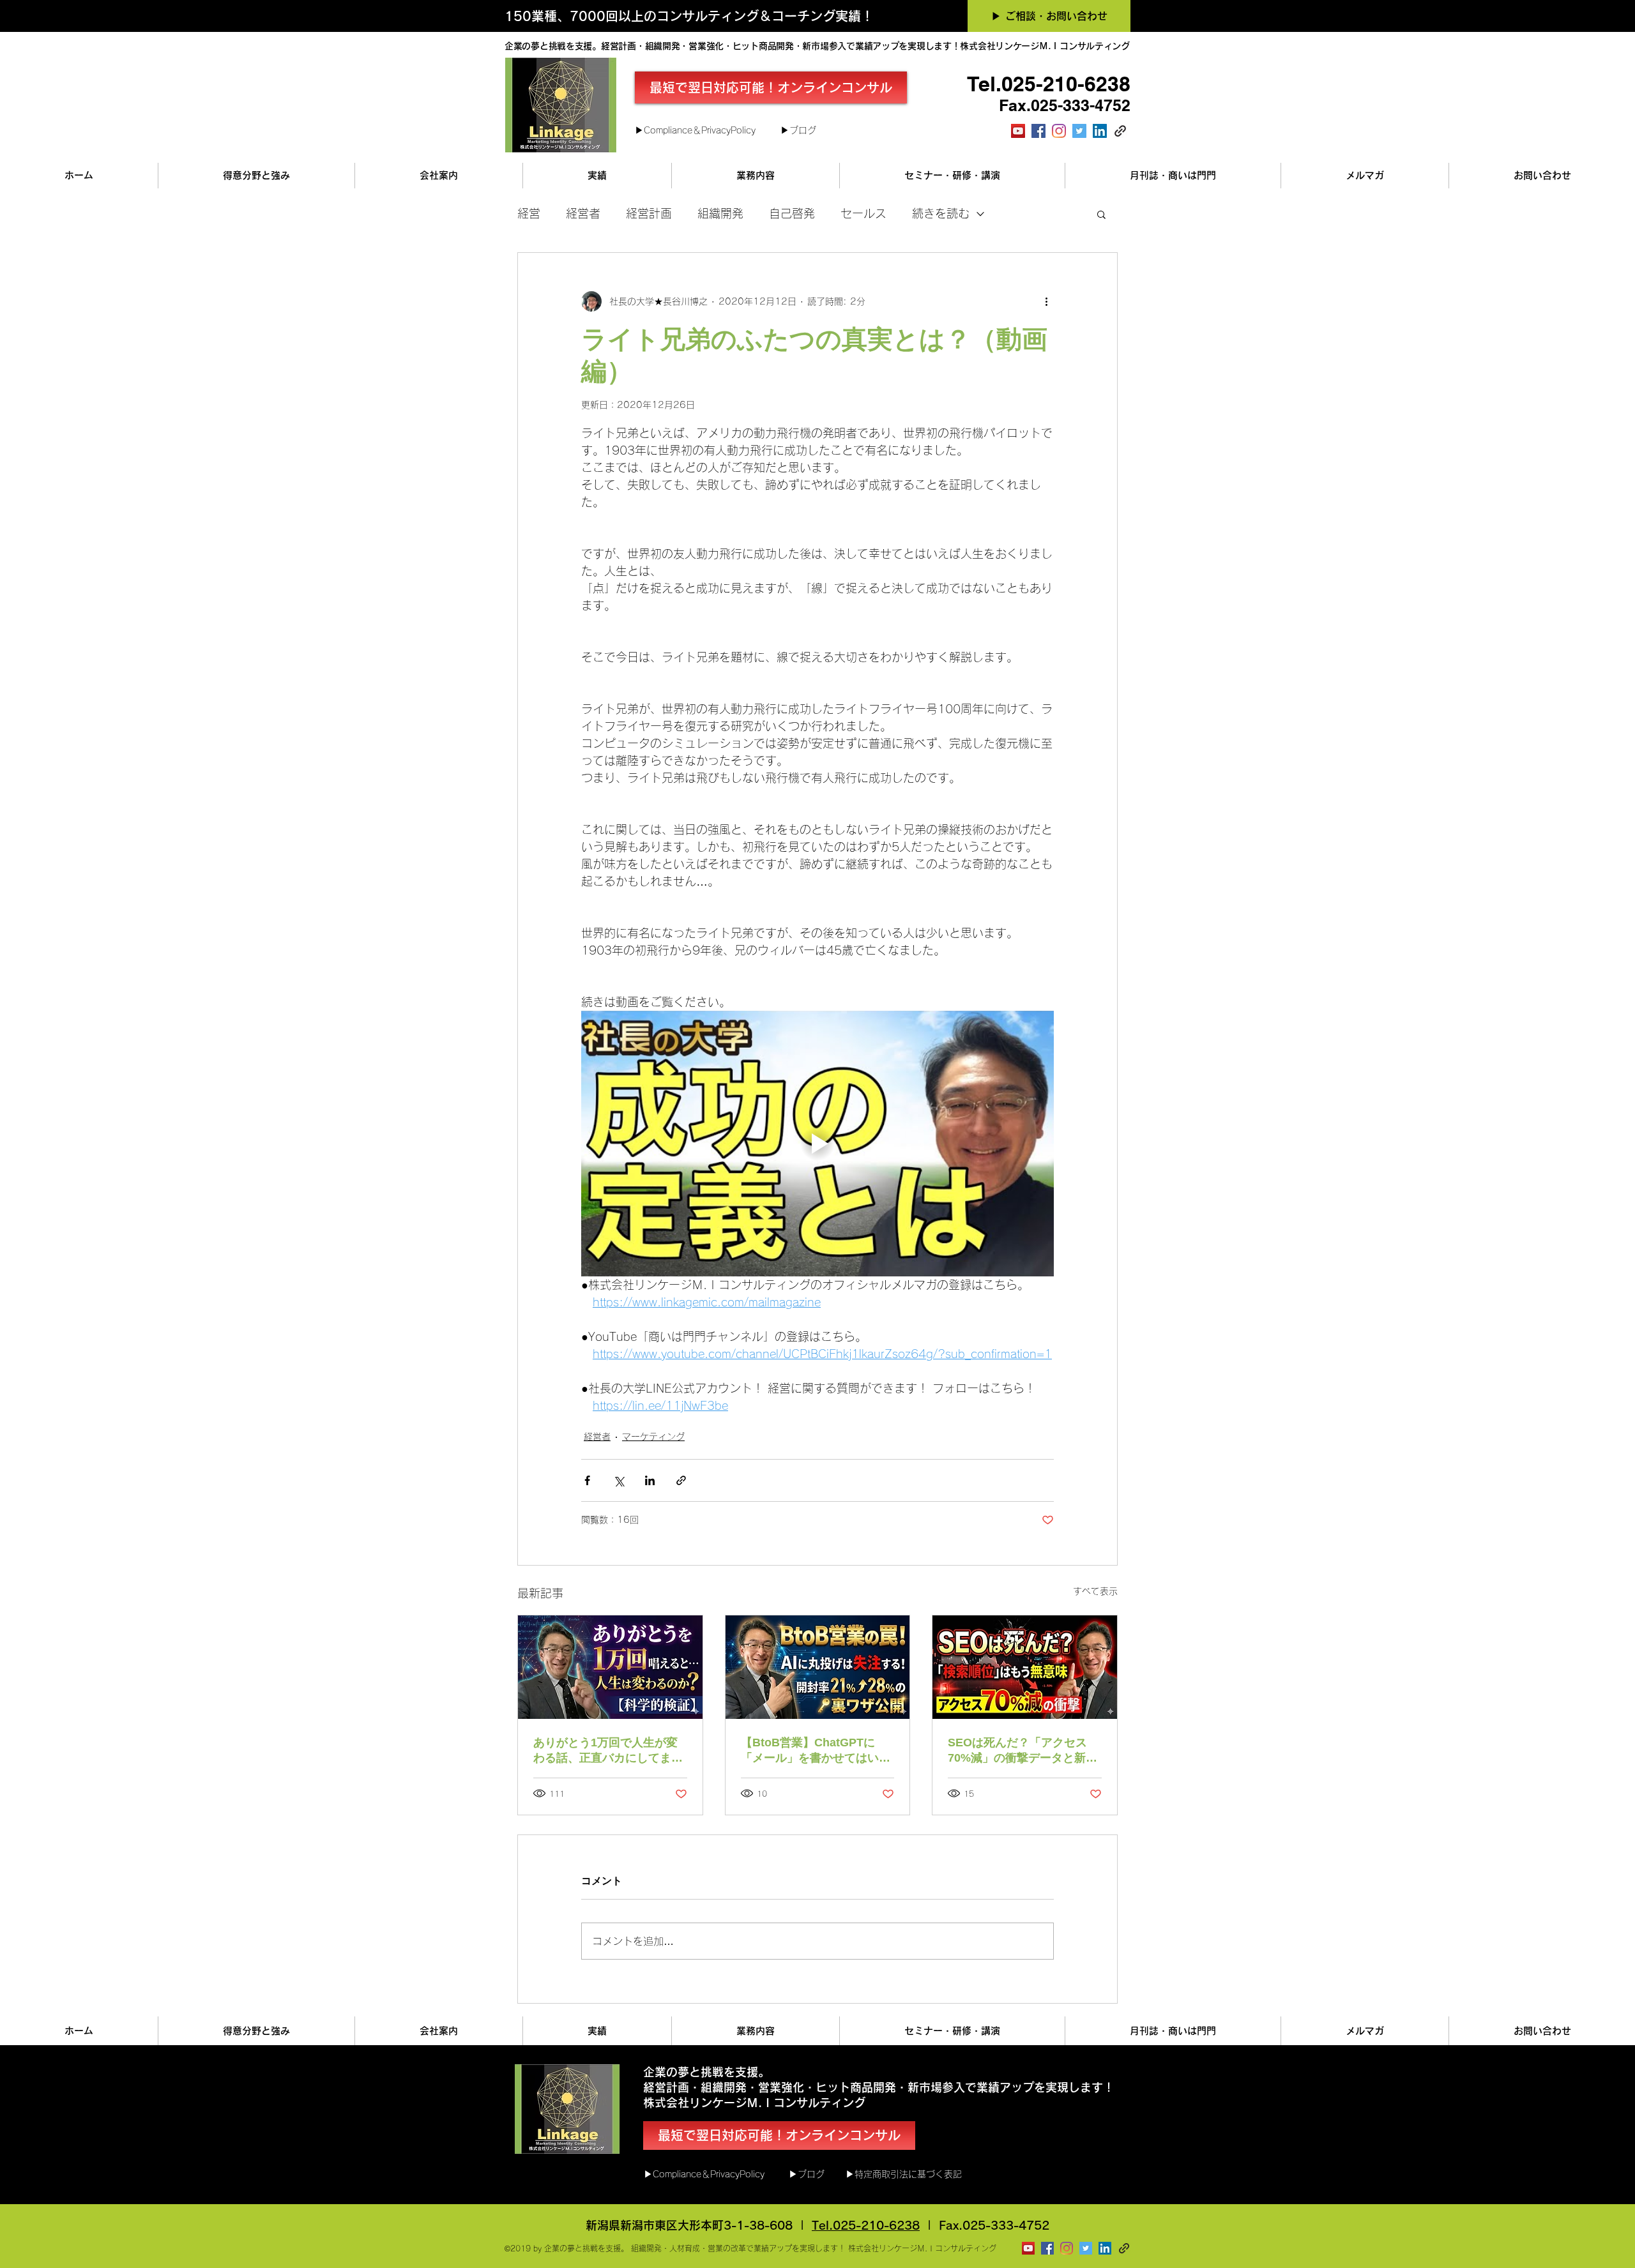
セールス (863, 213)
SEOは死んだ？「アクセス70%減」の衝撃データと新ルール (1023, 1751)
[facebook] (1038, 131)
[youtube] (1018, 131)
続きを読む (941, 213)
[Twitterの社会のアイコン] (1079, 131)
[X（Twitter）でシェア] (619, 1480)
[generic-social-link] (1120, 131)
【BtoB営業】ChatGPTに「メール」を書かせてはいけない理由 (816, 1751)
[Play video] (817, 1144)
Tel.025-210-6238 (866, 2225)
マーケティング (653, 1437)
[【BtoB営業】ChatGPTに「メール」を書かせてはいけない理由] (818, 1667)
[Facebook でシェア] (587, 1480)
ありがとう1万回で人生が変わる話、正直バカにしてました (608, 1751)
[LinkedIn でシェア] (650, 1480)
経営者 (583, 213)
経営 (529, 213)
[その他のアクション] (1046, 301)
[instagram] (1059, 131)
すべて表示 (1095, 1591)
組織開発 (720, 213)
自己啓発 (792, 213)
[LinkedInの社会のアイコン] (1100, 131)
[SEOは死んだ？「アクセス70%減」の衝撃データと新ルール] (1025, 1667)
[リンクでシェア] (681, 1480)
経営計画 (649, 213)
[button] (1101, 214)
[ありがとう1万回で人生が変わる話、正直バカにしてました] (610, 1667)
